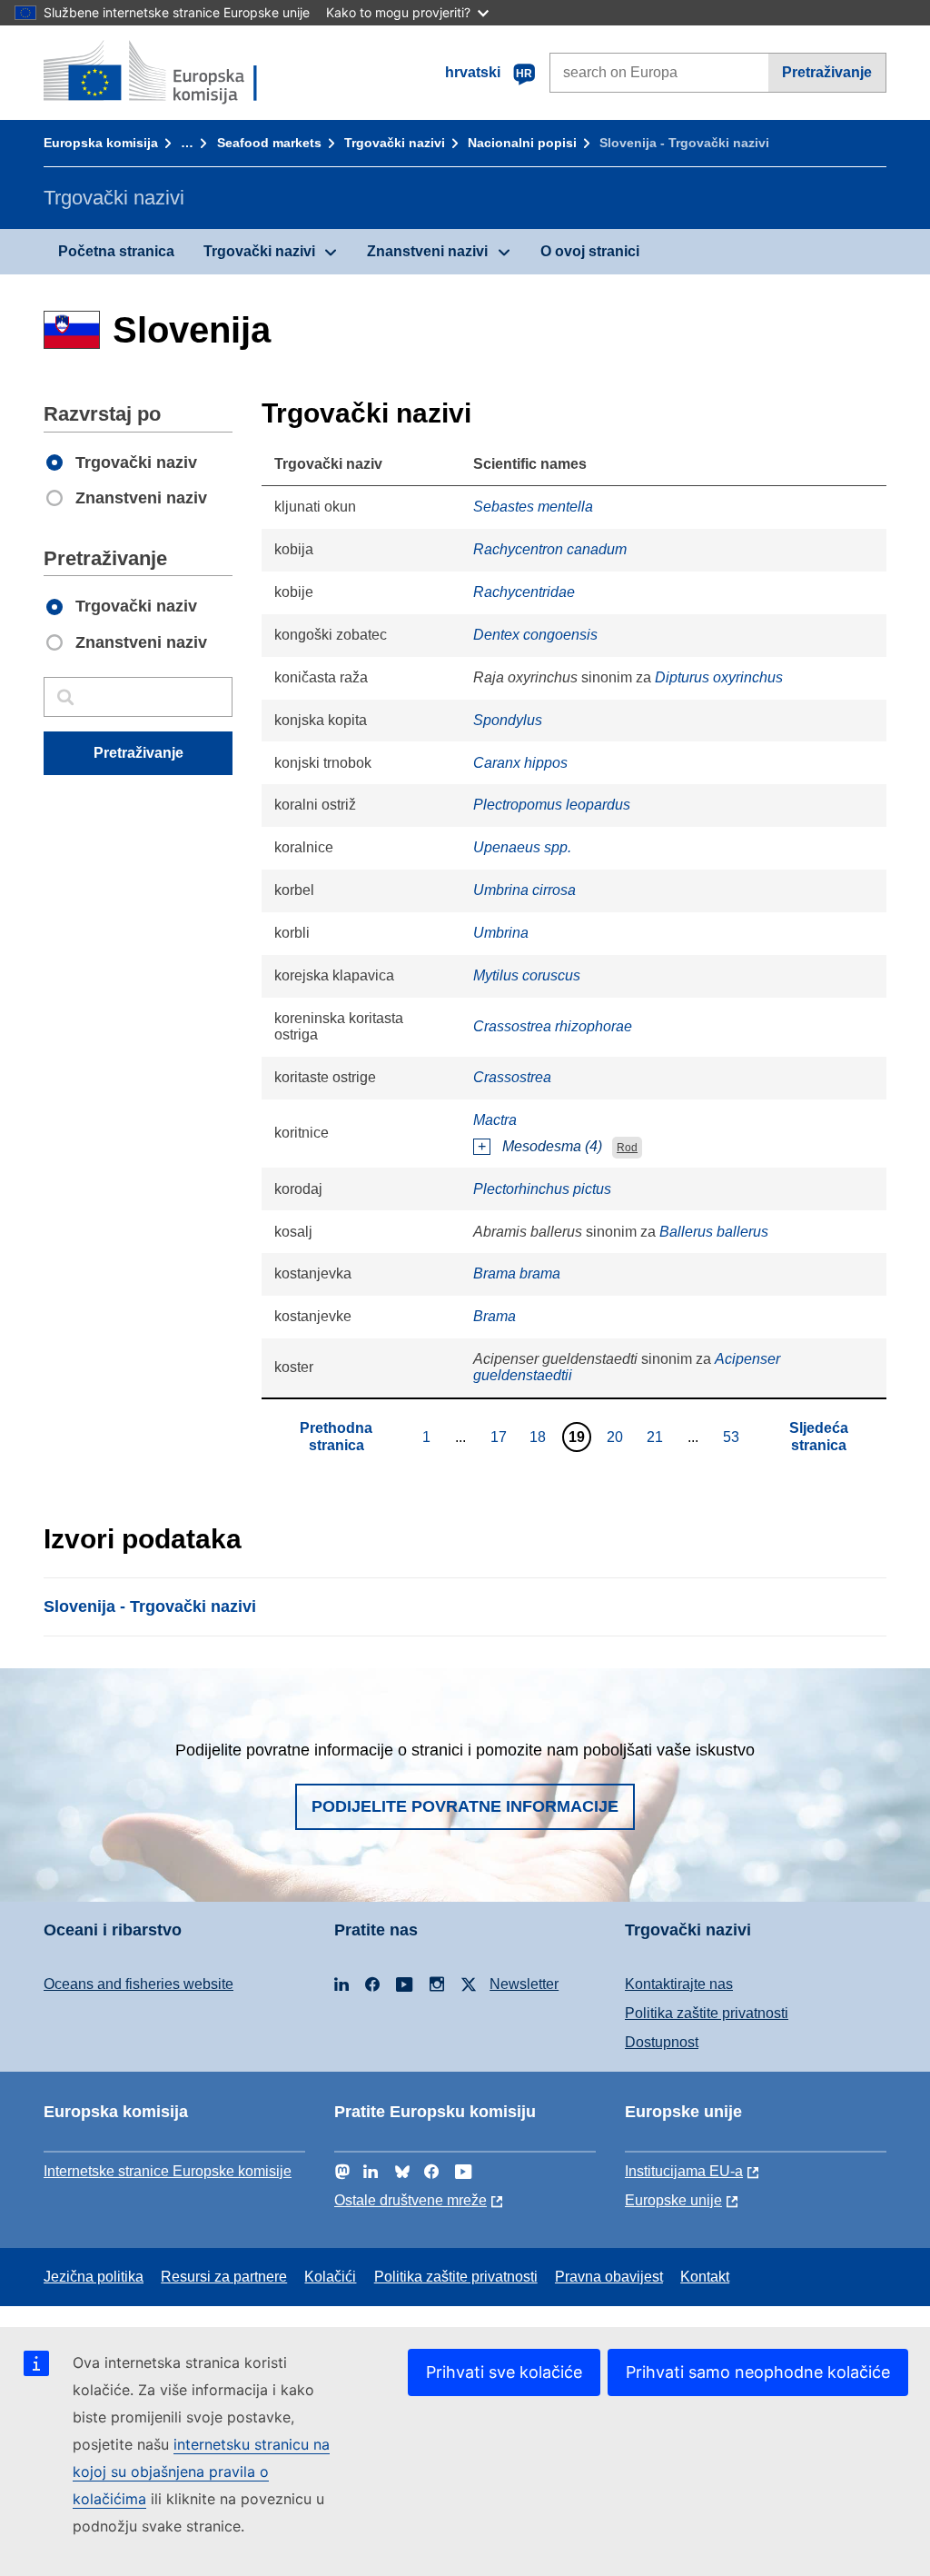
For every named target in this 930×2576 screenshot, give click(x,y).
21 (657, 1437)
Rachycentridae (524, 592)
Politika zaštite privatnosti (707, 2013)
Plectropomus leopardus (552, 805)
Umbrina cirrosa (524, 890)
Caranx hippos (520, 763)
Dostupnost (662, 2042)
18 (540, 1437)
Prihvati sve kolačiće (504, 2372)
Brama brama (517, 1273)
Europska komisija (101, 143)
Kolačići (330, 2277)
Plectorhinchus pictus (542, 1189)
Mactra (495, 1120)
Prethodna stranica (336, 1436)
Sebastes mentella (533, 507)
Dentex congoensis (535, 635)
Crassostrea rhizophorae (553, 1026)
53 (733, 1437)
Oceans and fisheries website (139, 1984)
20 (617, 1437)
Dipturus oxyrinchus (719, 677)
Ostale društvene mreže (411, 2200)
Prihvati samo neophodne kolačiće (758, 2372)
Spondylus (508, 720)
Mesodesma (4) (552, 1146)
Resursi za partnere (224, 2277)
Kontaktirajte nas (679, 1984)
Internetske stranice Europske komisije (168, 2171)
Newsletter (524, 1984)
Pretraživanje (827, 72)
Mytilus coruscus (527, 975)
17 (501, 1437)
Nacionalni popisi (522, 143)
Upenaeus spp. (522, 847)
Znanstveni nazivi (427, 251)
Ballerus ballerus (714, 1232)
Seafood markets (269, 143)
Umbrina (501, 933)
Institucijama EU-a (684, 2171)
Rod (627, 1148)
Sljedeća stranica (819, 1436)
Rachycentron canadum (550, 549)
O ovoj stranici (590, 251)
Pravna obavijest (609, 2277)
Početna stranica (116, 251)
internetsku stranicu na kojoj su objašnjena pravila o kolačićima (201, 2472)
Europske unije (673, 2200)
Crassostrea (512, 1077)
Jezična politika (94, 2277)
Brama (495, 1316)
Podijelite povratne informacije (465, 1806)
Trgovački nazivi (395, 143)
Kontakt (705, 2277)
